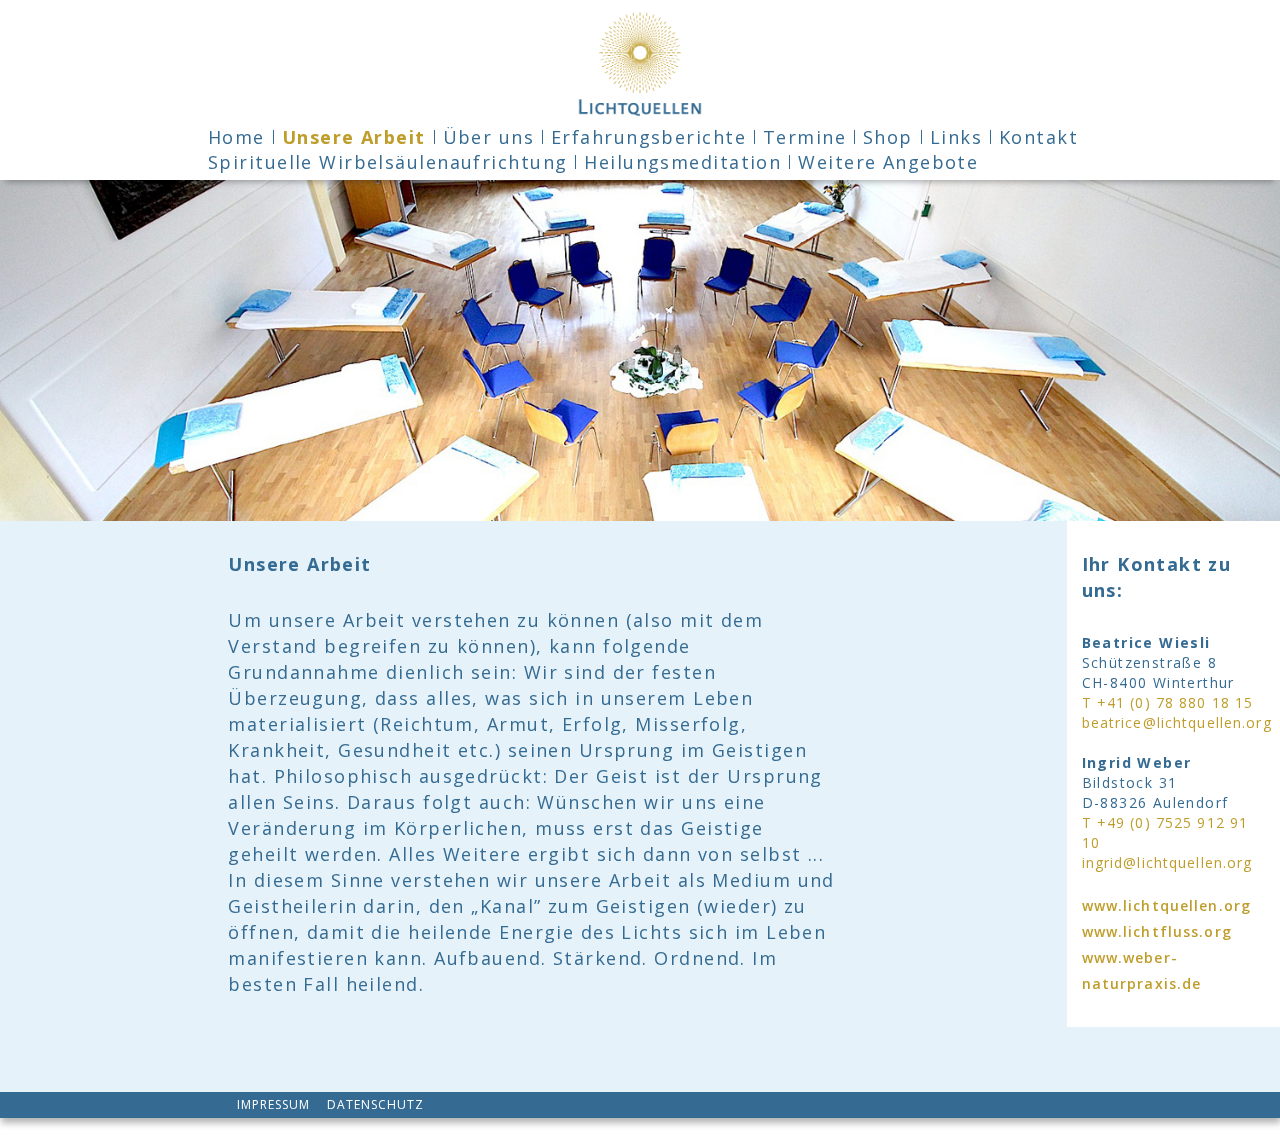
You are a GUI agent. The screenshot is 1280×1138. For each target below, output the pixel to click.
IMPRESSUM (273, 1104)
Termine (804, 137)
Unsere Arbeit (354, 137)
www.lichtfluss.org (1157, 931)
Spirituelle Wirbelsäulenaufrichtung (387, 162)
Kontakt (1038, 137)
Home (236, 137)
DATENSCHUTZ (375, 1104)
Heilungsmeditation (682, 162)
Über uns (489, 137)
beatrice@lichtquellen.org (1177, 722)
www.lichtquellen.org (1166, 905)
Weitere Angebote (888, 162)
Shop (888, 137)
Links (956, 137)
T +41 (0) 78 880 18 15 (1168, 702)
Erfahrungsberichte (648, 137)
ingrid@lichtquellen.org (1167, 862)
